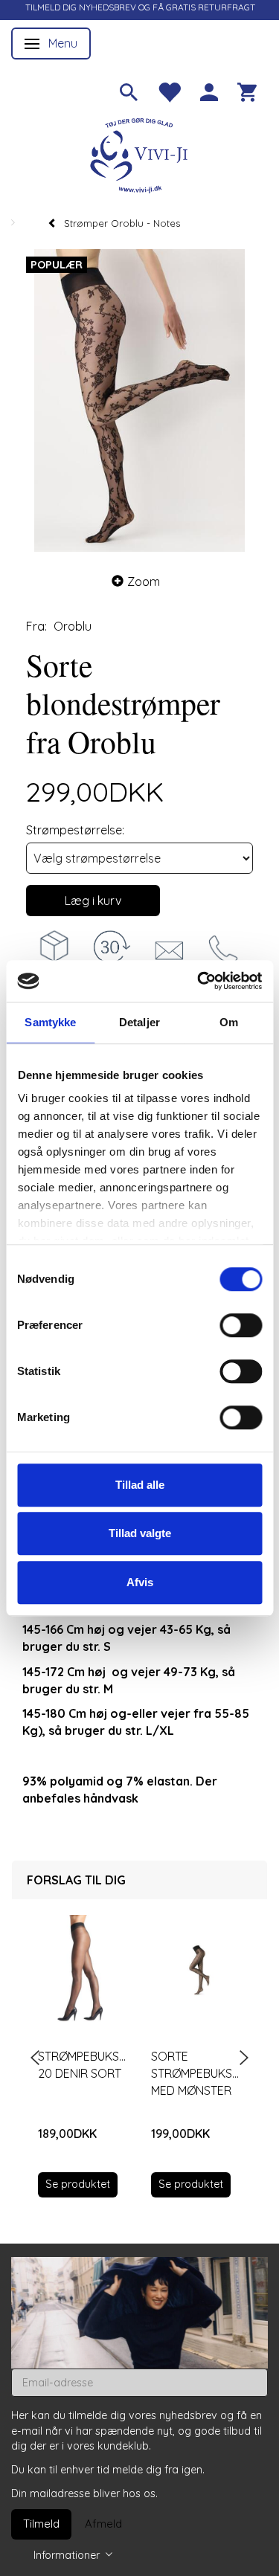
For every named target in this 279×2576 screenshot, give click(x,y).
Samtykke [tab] (50, 1022)
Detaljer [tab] (139, 1022)
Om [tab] (229, 1022)
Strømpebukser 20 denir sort (83, 2065)
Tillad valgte (140, 1533)
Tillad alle (140, 1485)
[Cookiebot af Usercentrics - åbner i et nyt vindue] (199, 981)
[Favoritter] (169, 91)
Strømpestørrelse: (75, 830)
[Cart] (247, 91)
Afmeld (103, 2524)
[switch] (241, 1325)
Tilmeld (41, 2524)
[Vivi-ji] (140, 154)
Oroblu (73, 626)
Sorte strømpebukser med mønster (196, 2073)
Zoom (144, 582)
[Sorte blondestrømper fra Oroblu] (139, 400)
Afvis (140, 1582)
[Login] (209, 91)
